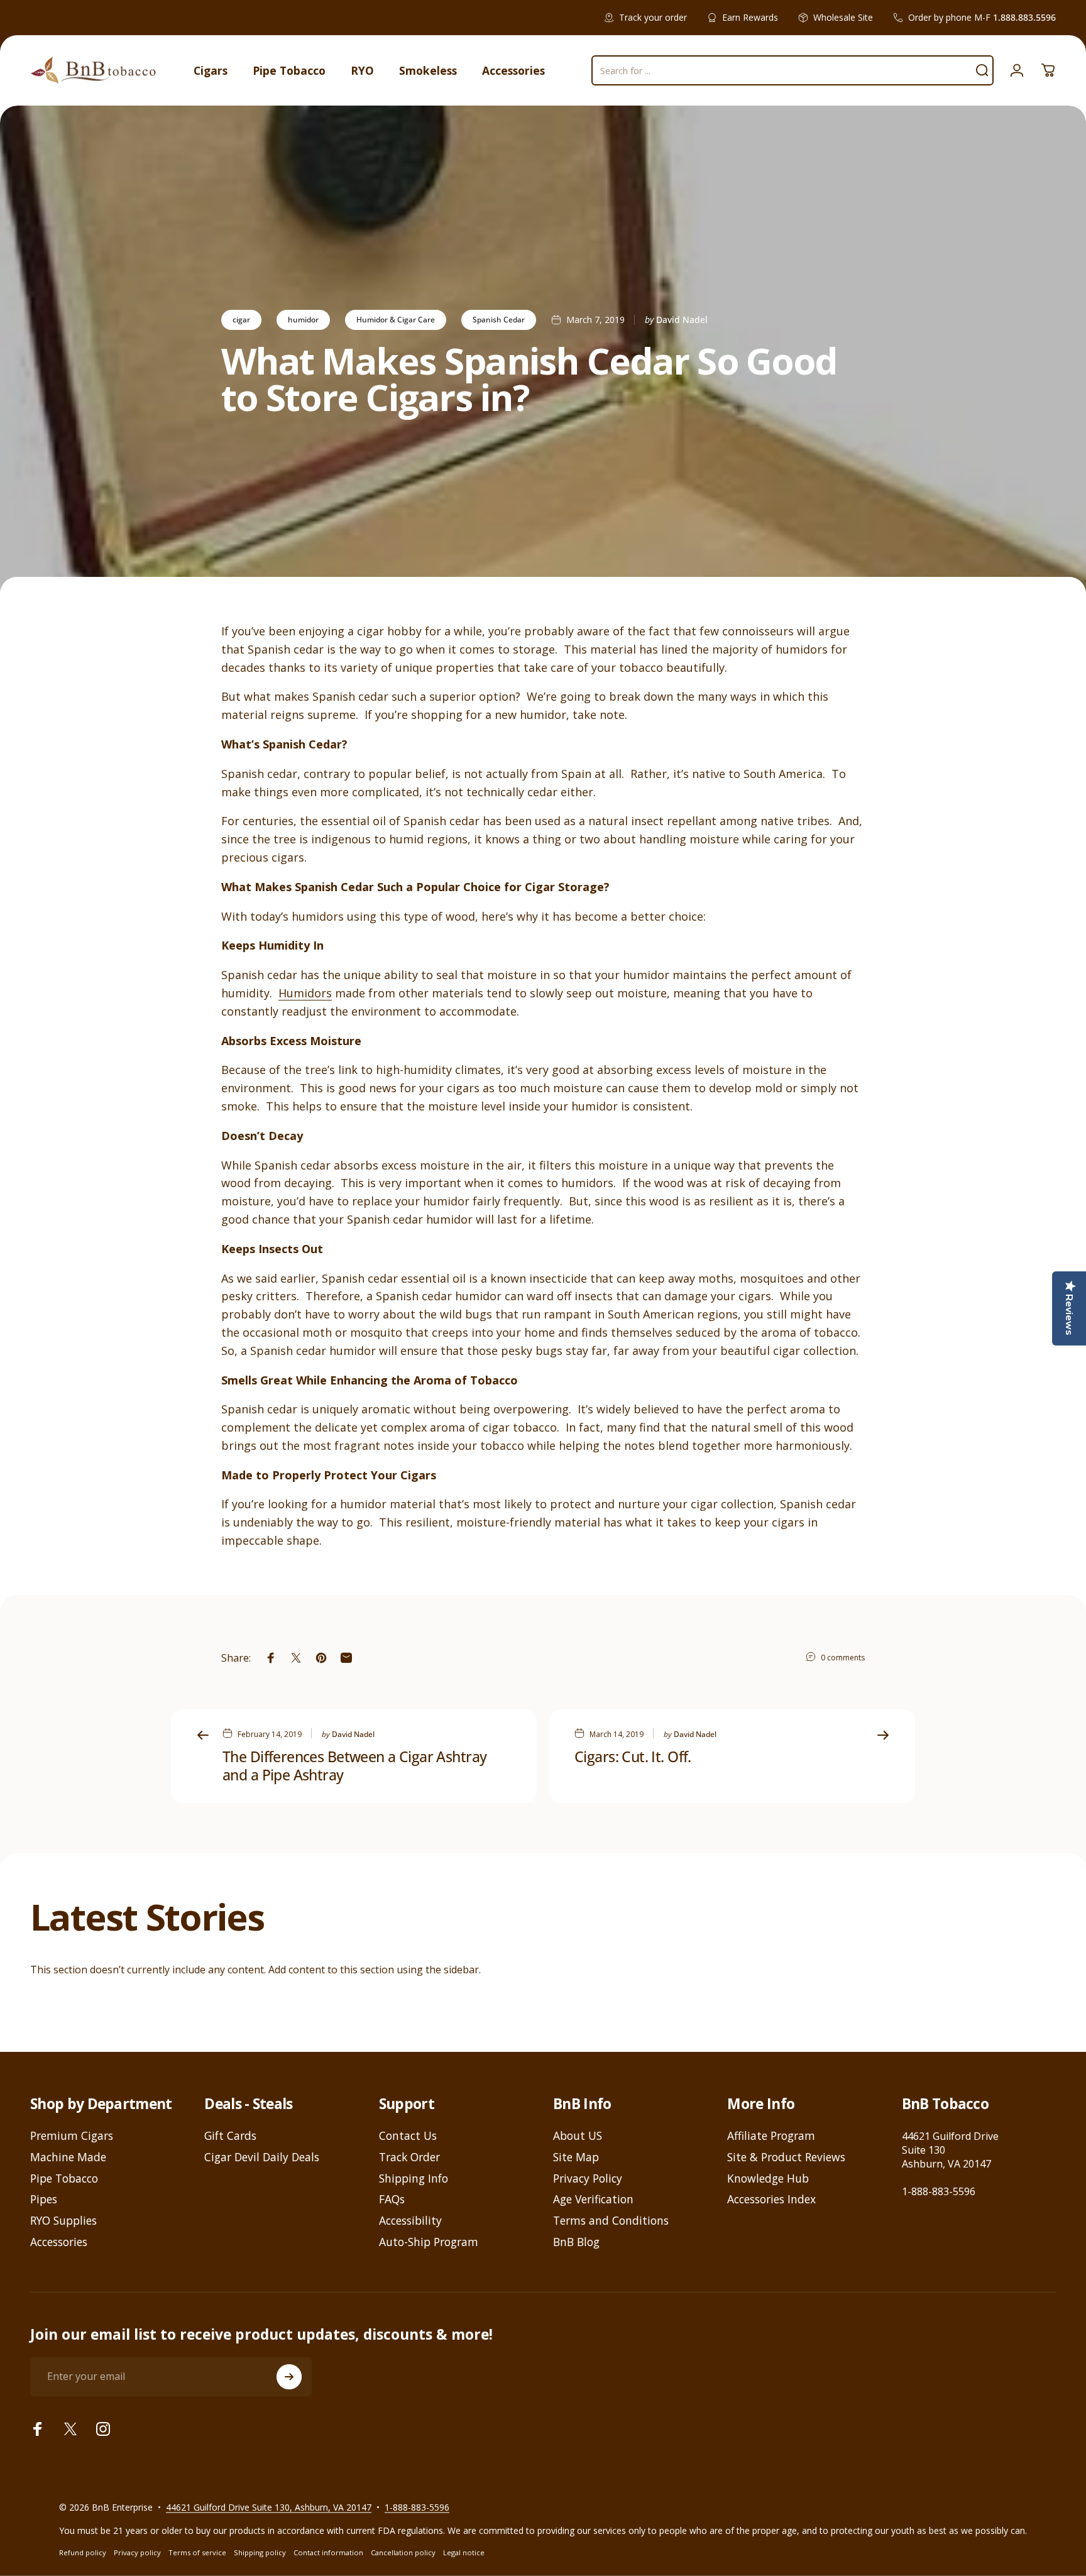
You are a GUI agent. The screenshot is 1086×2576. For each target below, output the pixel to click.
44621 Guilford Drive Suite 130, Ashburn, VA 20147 (269, 2507)
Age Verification (593, 2200)
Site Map (576, 2157)
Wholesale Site (843, 17)
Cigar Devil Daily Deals (262, 2157)
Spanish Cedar (499, 320)
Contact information (328, 2552)
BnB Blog (576, 2242)
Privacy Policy (588, 2179)
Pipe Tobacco (64, 2179)
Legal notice (464, 2552)
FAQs (392, 2200)
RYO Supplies (63, 2221)
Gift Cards (230, 2136)
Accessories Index (771, 2200)
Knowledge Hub (768, 2179)
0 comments (843, 1658)
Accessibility (410, 2221)
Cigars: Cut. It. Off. (633, 1757)
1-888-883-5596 (939, 2191)
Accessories (59, 2242)
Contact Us (408, 2136)
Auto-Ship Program (429, 2242)
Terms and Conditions (611, 2221)
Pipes (44, 2200)
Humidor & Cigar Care (396, 320)
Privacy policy (137, 2552)
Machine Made (68, 2157)
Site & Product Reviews (786, 2157)
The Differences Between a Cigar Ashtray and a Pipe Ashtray (354, 1766)
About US (578, 2136)
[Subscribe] (289, 2377)
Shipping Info (414, 2179)
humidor (303, 320)
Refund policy (83, 2552)
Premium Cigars (72, 2136)
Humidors (305, 993)
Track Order (409, 2157)
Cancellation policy (403, 2552)
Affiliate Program (771, 2136)
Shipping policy (260, 2552)
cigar (241, 320)
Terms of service (197, 2552)
